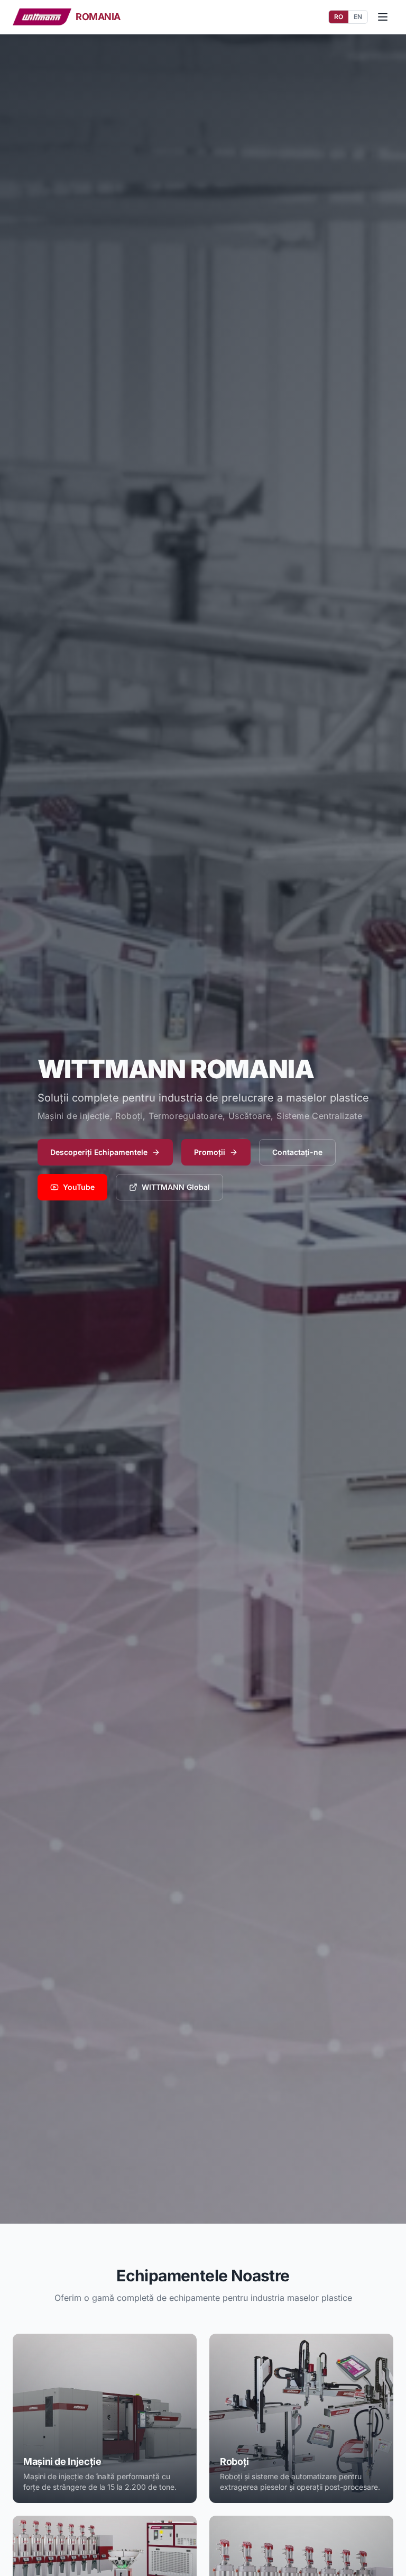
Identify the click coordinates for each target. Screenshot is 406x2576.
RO (339, 17)
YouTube (79, 1187)
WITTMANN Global (176, 1187)
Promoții (210, 1152)
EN (358, 17)
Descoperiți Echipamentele (99, 1152)
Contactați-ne (297, 1152)
